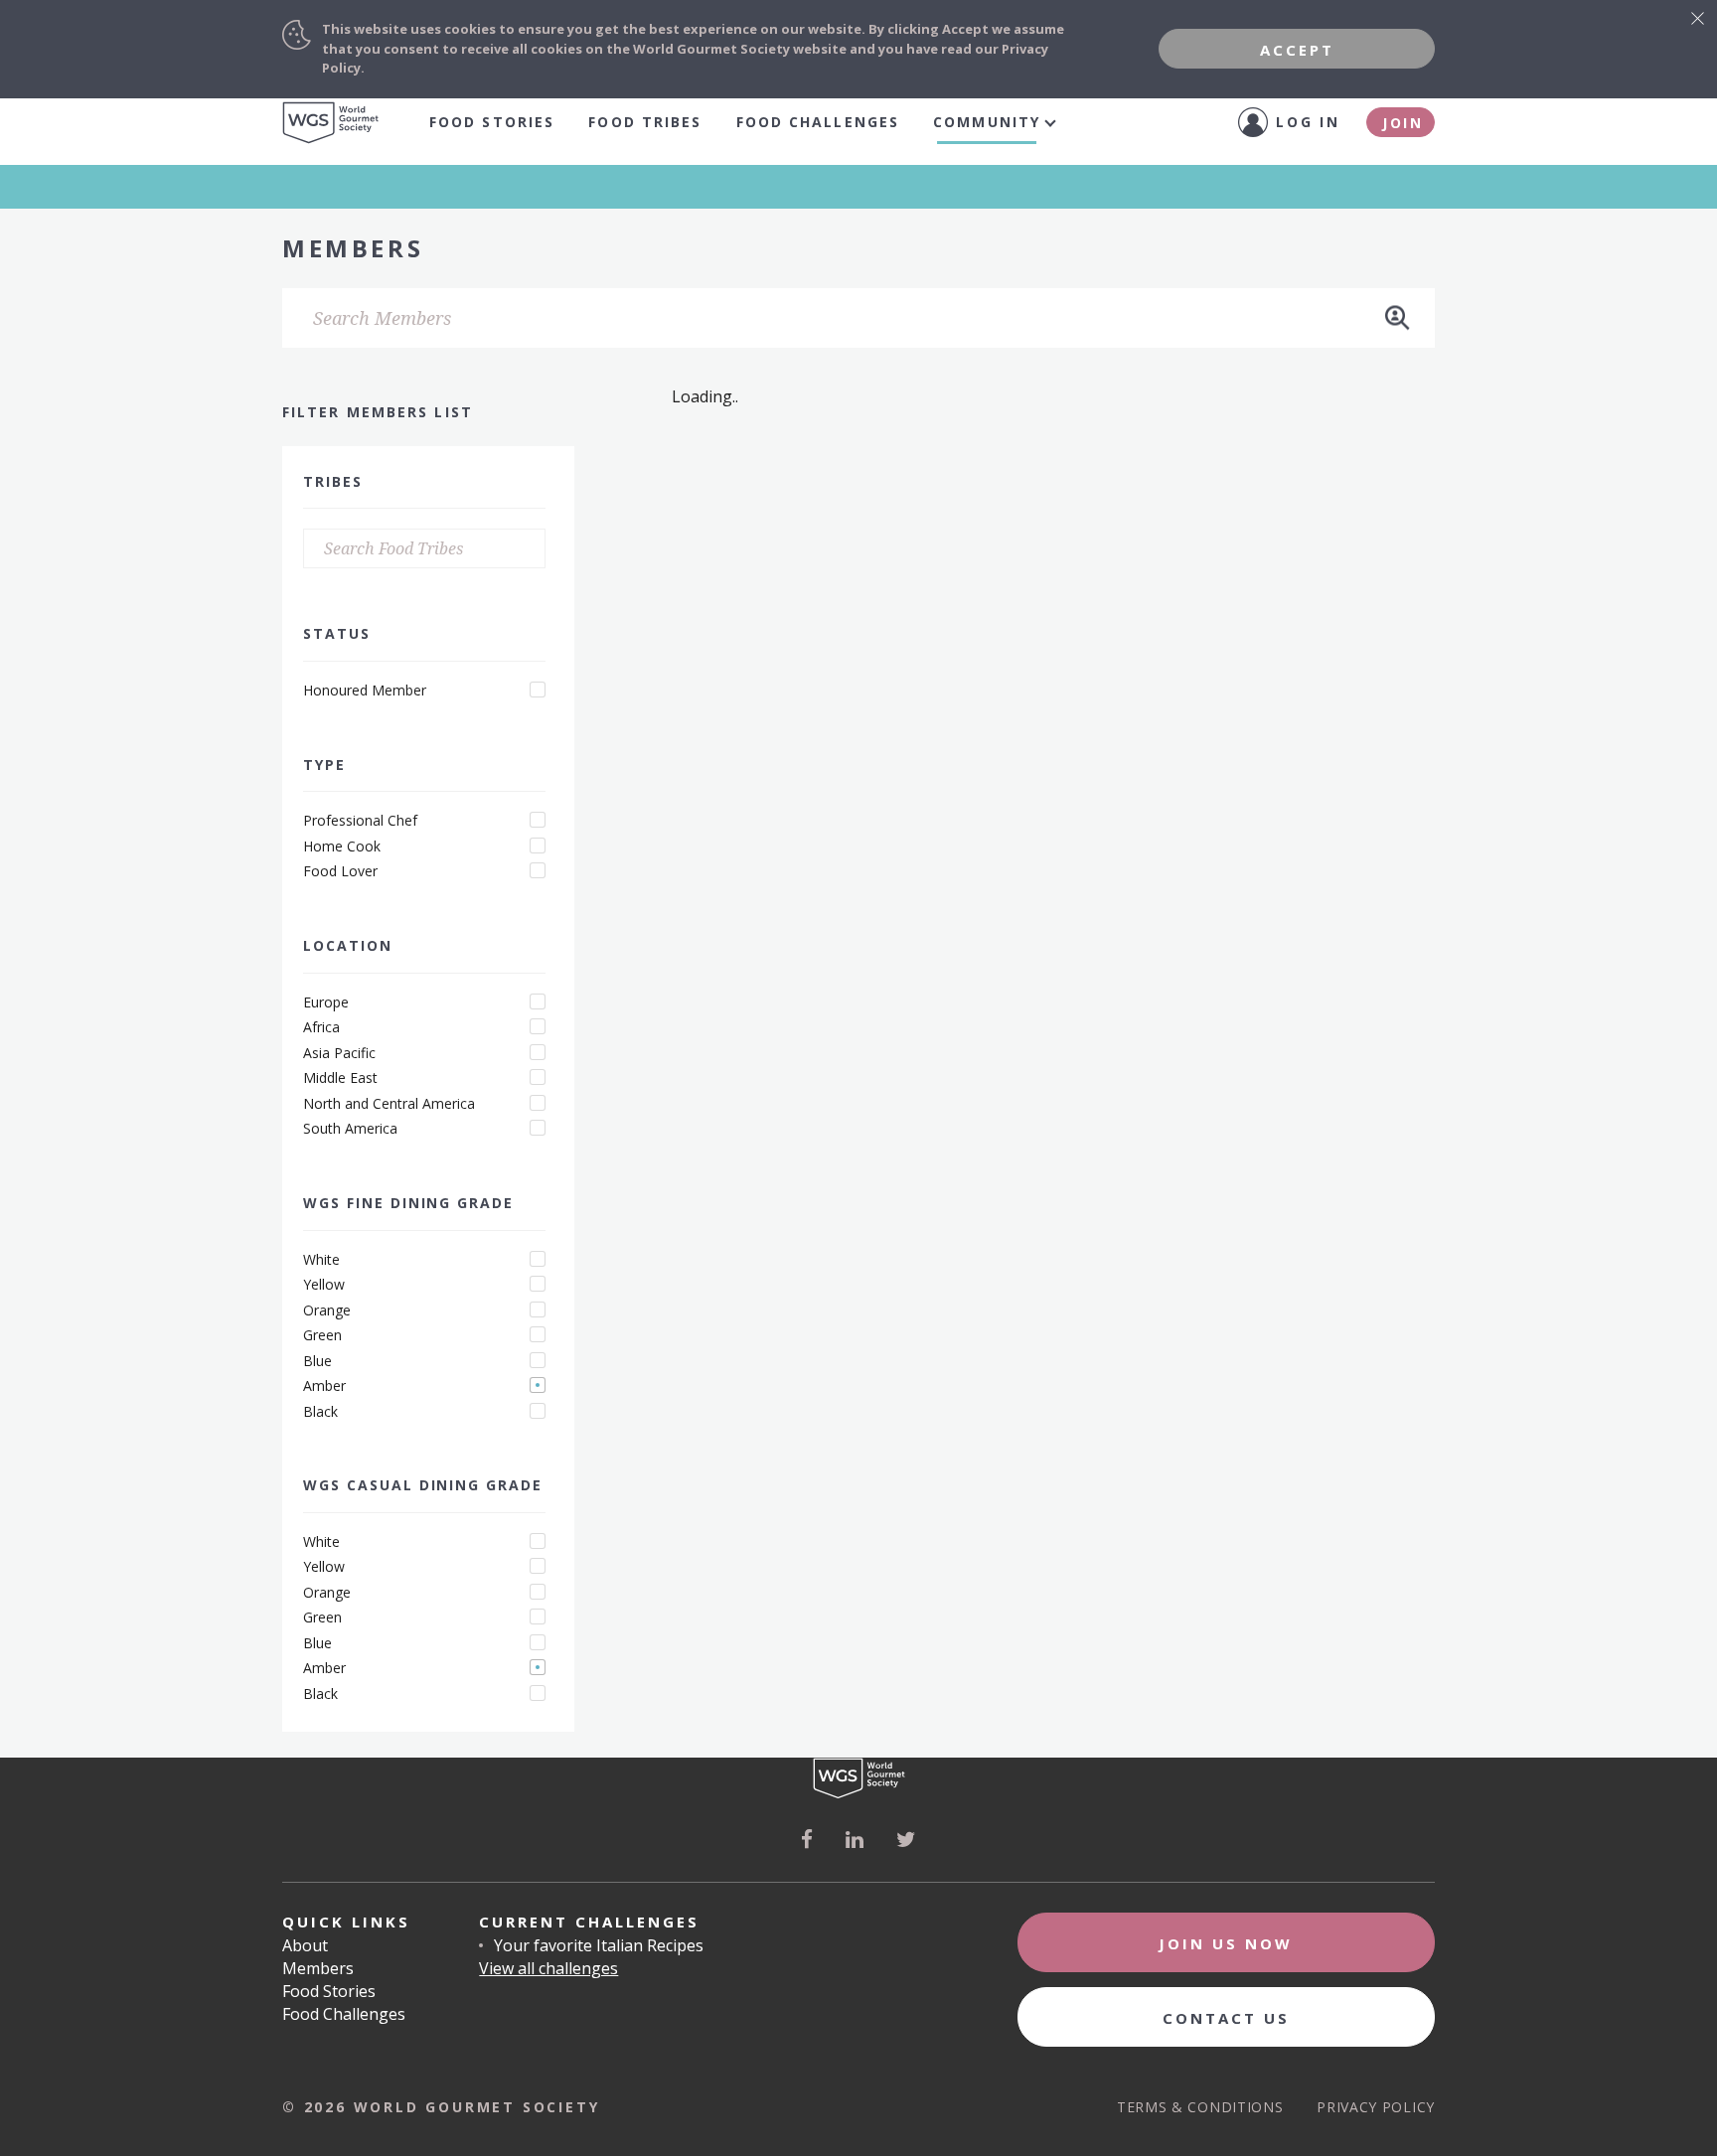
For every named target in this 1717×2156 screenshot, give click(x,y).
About (305, 1945)
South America (350, 1129)
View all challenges (548, 1968)
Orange (327, 1310)
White (321, 1260)
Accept (1297, 50)
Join (1403, 123)
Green (322, 1335)
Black (320, 1412)
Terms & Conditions (1200, 2107)
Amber (324, 1386)
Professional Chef (360, 821)
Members (318, 1968)
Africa (321, 1027)
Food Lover (340, 871)
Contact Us (1226, 2018)
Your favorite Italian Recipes (599, 1945)
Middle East (340, 1078)
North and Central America (389, 1104)
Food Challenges (818, 122)
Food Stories (492, 122)
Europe (326, 1002)
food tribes (645, 122)
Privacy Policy (1376, 2107)
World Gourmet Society (331, 123)
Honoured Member (365, 691)
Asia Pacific (339, 1053)
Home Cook (342, 847)
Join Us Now (1226, 1943)
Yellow (324, 1285)
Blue (317, 1361)
